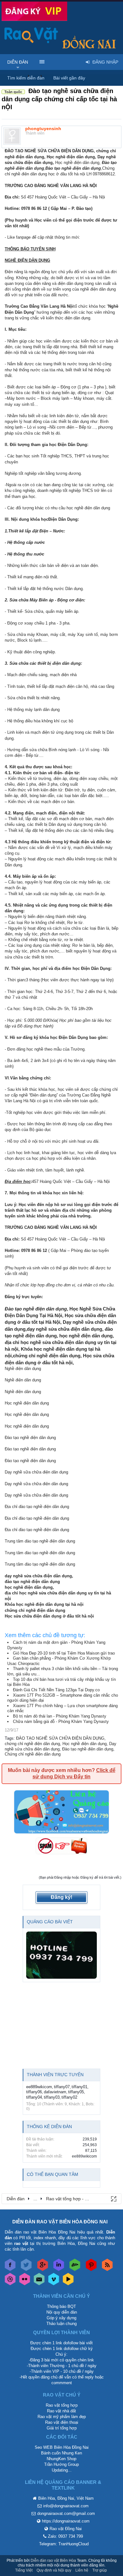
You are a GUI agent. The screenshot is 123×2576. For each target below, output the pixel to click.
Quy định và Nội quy (54, 2570)
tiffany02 (69, 2097)
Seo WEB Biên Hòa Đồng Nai (62, 2447)
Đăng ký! (61, 1897)
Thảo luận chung (61, 2324)
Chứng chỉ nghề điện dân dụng (33, 1754)
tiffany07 (62, 2087)
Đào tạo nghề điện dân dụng (88, 1749)
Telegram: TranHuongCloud (64, 2544)
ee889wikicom (39, 2087)
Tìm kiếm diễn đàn (26, 78)
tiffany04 (34, 2097)
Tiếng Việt (24, 2570)
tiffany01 (79, 2087)
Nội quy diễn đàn (62, 2312)
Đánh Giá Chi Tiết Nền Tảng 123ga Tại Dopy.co (56, 1690)
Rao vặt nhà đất (61, 2411)
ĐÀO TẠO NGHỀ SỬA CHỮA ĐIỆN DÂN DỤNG (60, 1738)
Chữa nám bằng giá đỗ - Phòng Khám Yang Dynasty (61, 1722)
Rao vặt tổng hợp (62, 2405)
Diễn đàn (18, 62)
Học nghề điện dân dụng (85, 1744)
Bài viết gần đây (69, 78)
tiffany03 (52, 2097)
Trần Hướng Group (61, 2464)
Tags (9, 1738)
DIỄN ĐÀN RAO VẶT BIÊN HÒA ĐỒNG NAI (60, 2222)
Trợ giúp (100, 2570)
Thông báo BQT (61, 2306)
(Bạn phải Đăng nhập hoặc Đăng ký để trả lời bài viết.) (80, 1877)
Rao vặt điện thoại (62, 2422)
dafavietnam (55, 2092)
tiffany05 (76, 2092)
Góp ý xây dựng (61, 2318)
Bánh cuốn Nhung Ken (61, 2453)
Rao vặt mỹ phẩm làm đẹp (62, 2417)
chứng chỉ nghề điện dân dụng (32, 1744)
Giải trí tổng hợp (62, 2428)
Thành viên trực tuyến (55, 2075)
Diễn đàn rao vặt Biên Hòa (53, 2560)
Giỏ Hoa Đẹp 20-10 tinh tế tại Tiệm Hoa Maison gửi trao (64, 1653)
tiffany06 (34, 2092)
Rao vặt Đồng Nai (66, 2529)
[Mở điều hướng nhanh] (113, 2198)
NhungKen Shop (61, 2459)
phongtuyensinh (43, 129)
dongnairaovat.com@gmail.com (66, 2513)
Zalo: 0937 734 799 (65, 2536)
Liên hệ (82, 2570)
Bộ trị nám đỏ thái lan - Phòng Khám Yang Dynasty (60, 1716)
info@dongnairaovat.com (66, 2506)
